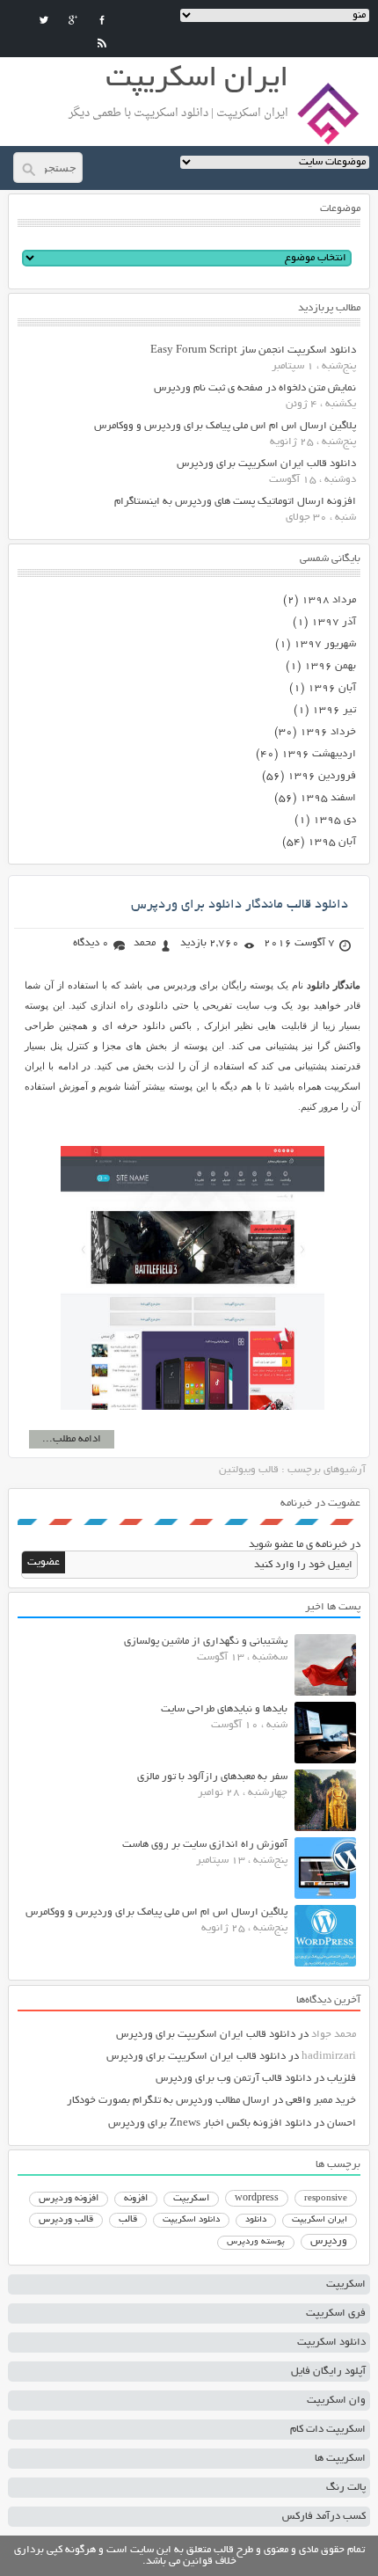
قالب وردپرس (66, 2220)
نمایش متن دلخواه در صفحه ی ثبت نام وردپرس (255, 388)
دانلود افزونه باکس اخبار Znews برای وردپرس (210, 2124)
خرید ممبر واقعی (321, 2101)
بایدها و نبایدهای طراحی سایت (224, 1709)
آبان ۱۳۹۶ (332, 688)
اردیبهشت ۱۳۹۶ (319, 754)
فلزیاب (342, 2079)
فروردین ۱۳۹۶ (322, 776)
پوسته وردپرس (256, 2242)
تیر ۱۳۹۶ (334, 710)
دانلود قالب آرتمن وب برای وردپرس (233, 2079)
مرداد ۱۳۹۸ (329, 600)
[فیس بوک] (102, 20)
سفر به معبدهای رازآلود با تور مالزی (212, 1777)
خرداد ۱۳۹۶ (328, 732)
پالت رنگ (346, 2488)
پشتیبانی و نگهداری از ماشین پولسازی (206, 1642)
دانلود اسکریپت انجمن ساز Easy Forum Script (253, 350)
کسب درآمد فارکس (324, 2517)
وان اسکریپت (336, 2401)
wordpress (257, 2199)
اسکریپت (191, 2199)
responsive (326, 2199)
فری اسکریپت (336, 2313)
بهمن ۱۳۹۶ (330, 666)
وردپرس (329, 2241)
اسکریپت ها (340, 2459)
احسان (342, 2124)
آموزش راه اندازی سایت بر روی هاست (205, 1845)
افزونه (136, 2199)
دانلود (256, 2220)
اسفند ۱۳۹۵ (328, 798)
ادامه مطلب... (72, 1439)
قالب (128, 2220)
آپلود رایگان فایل (328, 2372)
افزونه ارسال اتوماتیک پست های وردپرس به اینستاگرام (235, 502)
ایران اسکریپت (320, 2220)
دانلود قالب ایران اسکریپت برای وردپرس (266, 464)
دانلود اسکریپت (191, 2220)
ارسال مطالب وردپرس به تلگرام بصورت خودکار (168, 2101)
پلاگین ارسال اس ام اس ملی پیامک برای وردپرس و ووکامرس (225, 426)
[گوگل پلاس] (73, 20)
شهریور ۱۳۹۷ (325, 644)
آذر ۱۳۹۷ (334, 622)
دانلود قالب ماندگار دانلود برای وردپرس (240, 905)
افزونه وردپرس (69, 2199)
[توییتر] (44, 20)
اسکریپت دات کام (328, 2430)
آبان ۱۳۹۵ (332, 842)
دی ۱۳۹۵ (334, 820)
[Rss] (102, 43)
